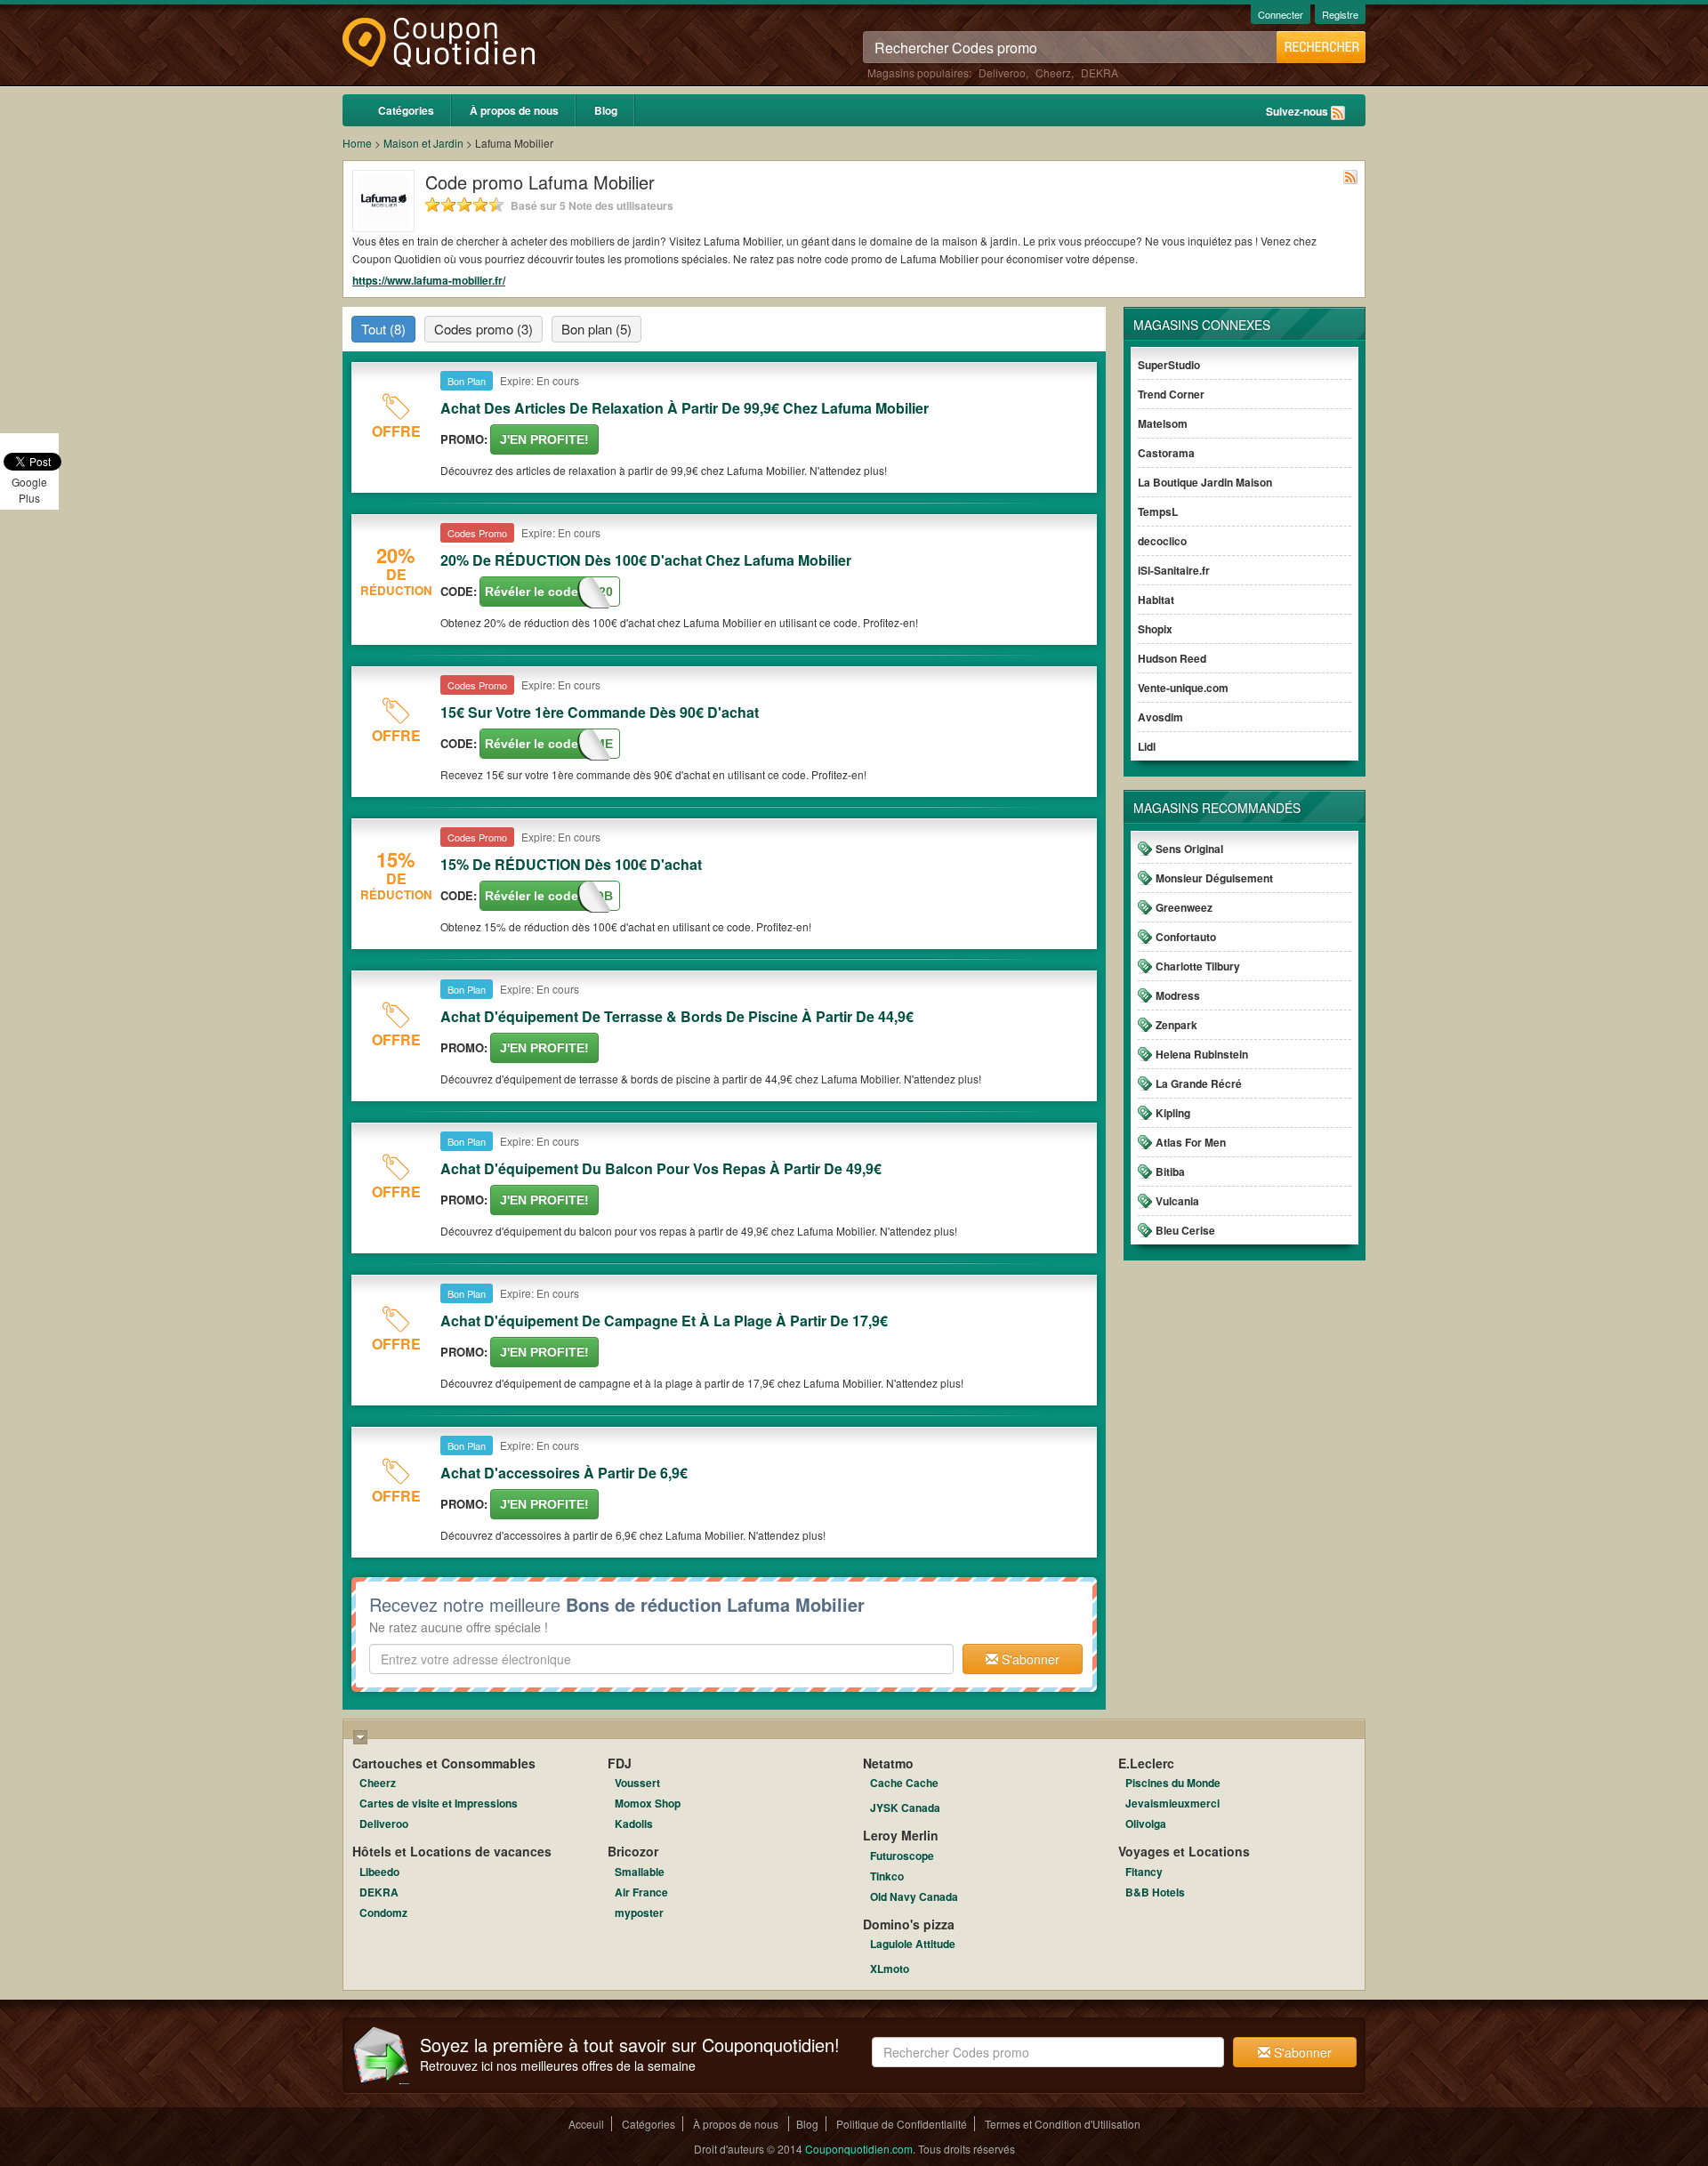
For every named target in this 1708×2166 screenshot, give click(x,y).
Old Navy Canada (914, 1896)
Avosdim (1160, 717)
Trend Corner (1171, 394)
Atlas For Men (1191, 1142)
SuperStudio (1169, 365)
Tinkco (887, 1876)
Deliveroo (1002, 72)
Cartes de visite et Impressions (439, 1803)
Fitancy (1144, 1872)
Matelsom (1163, 423)
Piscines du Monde (1173, 1783)
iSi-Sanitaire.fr (1174, 570)
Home (357, 143)
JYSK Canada (905, 1808)
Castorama (1166, 453)
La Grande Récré (1199, 1083)
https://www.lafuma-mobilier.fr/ (429, 280)
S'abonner (1029, 1659)
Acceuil (586, 2124)
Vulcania (1177, 1201)
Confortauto (1186, 937)
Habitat (1156, 600)
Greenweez (1184, 907)
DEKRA (1100, 72)
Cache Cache (904, 1783)
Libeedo (379, 1872)
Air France (641, 1892)
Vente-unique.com (1183, 688)
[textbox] (661, 1659)
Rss (1338, 113)
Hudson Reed (1172, 658)
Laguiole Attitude (913, 1944)
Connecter (1281, 14)
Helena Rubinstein (1202, 1054)
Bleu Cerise (1185, 1230)
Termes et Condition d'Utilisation (1063, 2124)
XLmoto (890, 1969)
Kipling (1173, 1113)
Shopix (1155, 629)
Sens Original (1189, 849)
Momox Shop (648, 1803)
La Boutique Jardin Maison (1205, 482)
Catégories (406, 110)
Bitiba (1170, 1172)
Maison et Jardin (423, 143)
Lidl (1147, 746)
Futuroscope (902, 1856)
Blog (606, 110)
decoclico (1162, 541)
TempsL (1158, 511)
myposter (639, 1912)
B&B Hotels (1155, 1892)
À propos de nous (514, 110)
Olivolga (1146, 1824)
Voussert (637, 1783)
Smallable (640, 1872)
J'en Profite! (544, 439)
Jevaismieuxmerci (1172, 1803)
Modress (1178, 995)
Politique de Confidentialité (902, 2124)
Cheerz (1053, 72)
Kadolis (634, 1824)
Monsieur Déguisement (1214, 878)
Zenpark (1176, 1025)
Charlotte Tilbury (1198, 966)
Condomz (383, 1912)
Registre (1340, 14)
